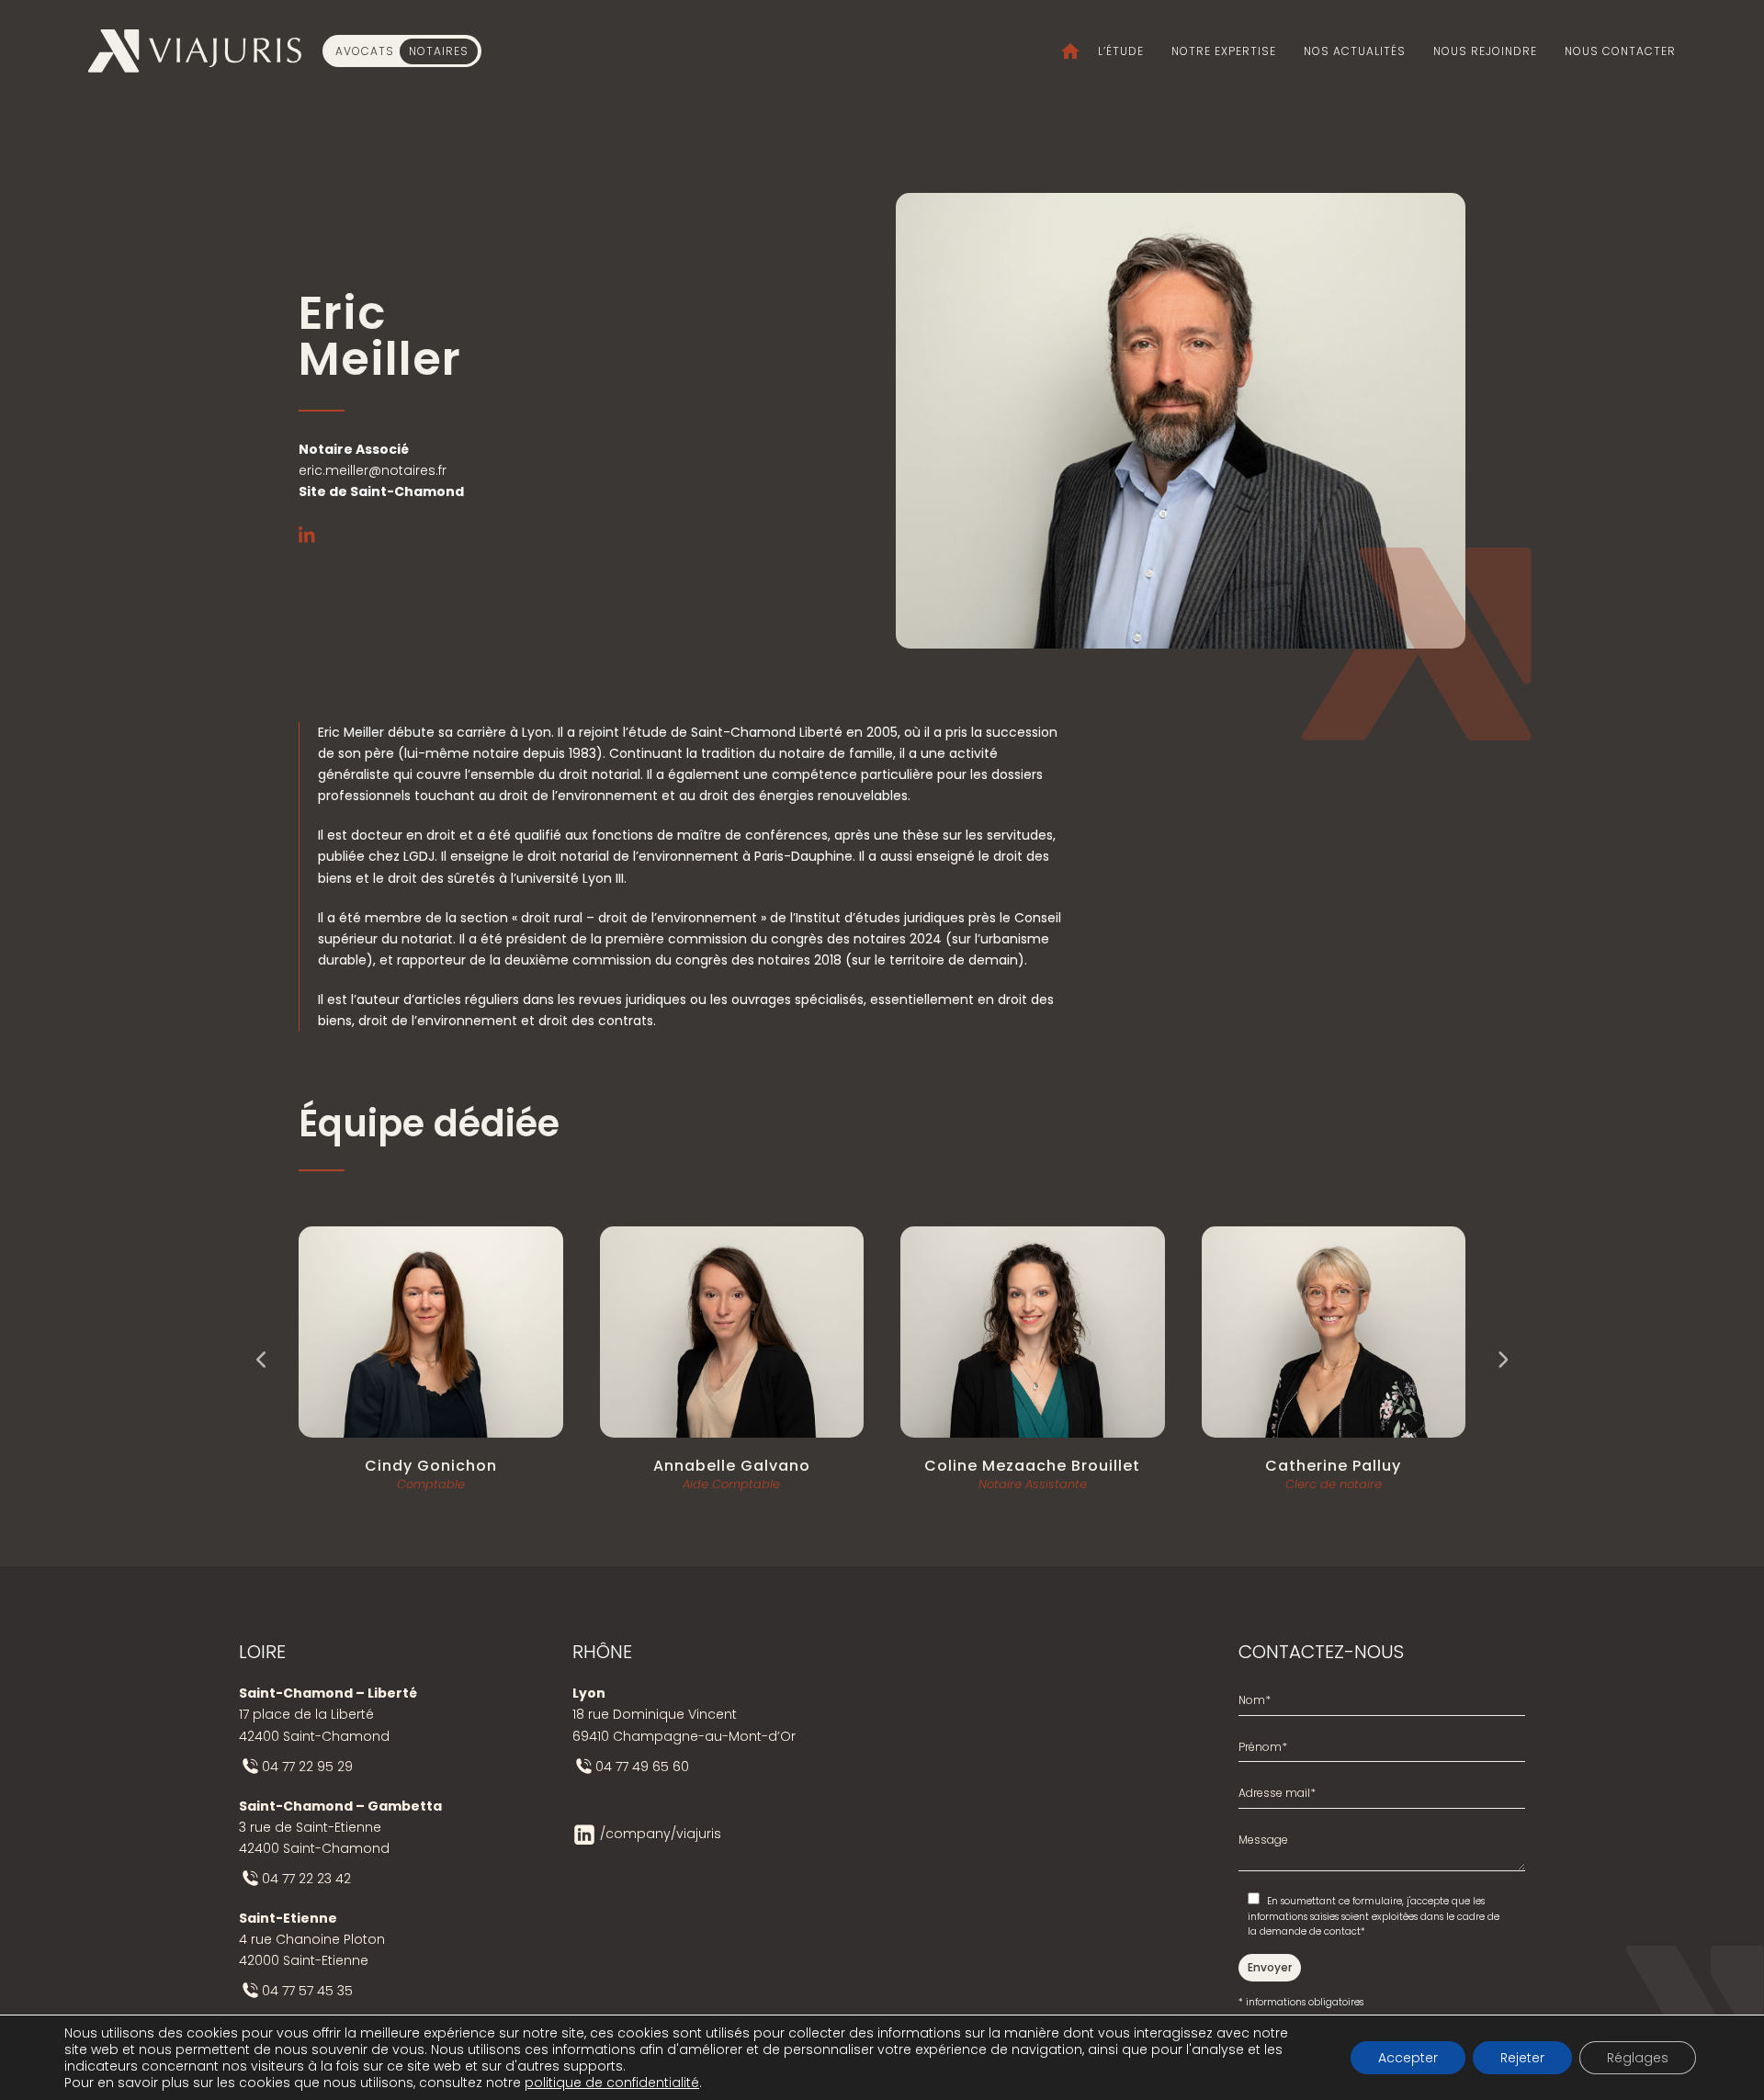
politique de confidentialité (612, 2083)
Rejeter (1522, 2058)
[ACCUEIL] (1061, 51)
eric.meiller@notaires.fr (373, 470)
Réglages (1638, 2058)
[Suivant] (1502, 1360)
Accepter (1408, 2058)
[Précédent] (262, 1360)
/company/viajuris (661, 1834)
